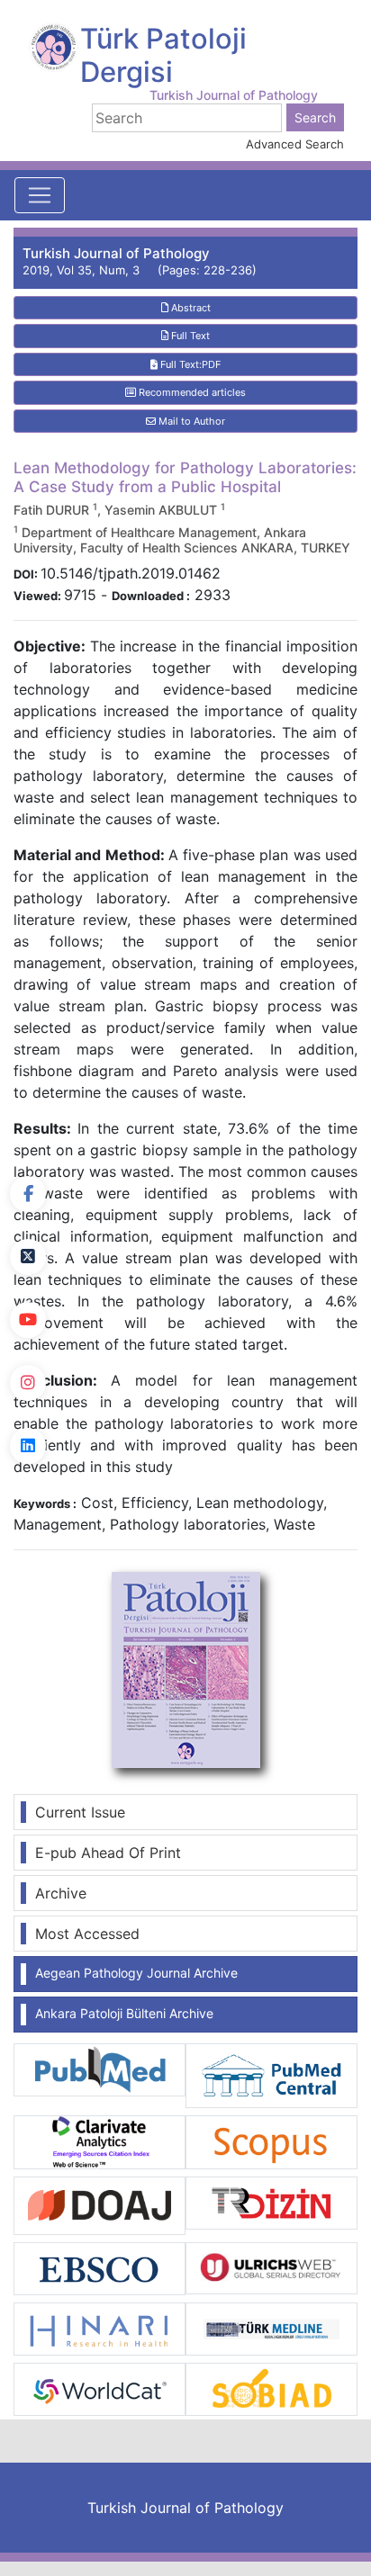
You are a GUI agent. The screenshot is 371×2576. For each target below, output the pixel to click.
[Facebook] (28, 1194)
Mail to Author (190, 421)
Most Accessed (87, 1934)
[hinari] (100, 2328)
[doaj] (100, 2204)
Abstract (190, 308)
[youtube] (28, 1320)
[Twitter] (28, 1257)
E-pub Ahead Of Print (108, 1853)
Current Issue (80, 1812)
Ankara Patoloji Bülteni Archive (124, 2013)
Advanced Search (295, 144)
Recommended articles (191, 392)
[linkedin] (28, 1446)
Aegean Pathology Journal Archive (136, 1973)
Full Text (189, 336)
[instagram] (28, 1383)
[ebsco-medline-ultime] (100, 2267)
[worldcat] (100, 2388)
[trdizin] (271, 2201)
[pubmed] (100, 2069)
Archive (61, 1893)
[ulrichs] (271, 2267)
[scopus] (271, 2141)
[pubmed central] (271, 2075)
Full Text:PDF (189, 364)
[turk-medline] (271, 2328)
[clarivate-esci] (100, 2141)
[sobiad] (271, 2388)
